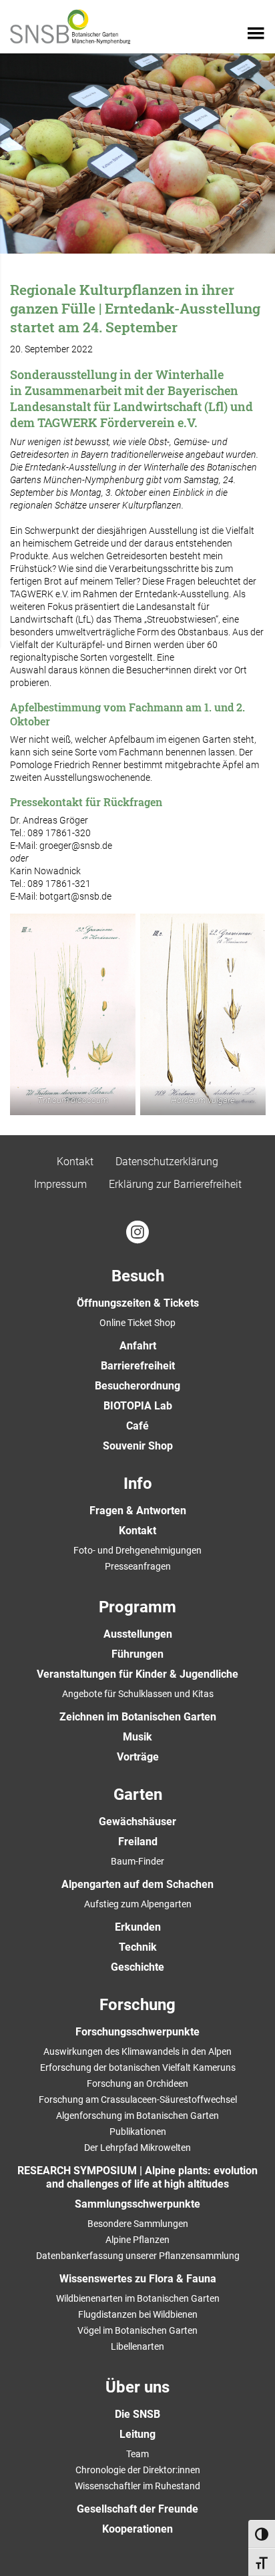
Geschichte (137, 1967)
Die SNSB (137, 2414)
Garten (138, 1795)
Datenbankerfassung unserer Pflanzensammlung (138, 2256)
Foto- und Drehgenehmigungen (137, 1550)
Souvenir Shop (138, 1446)
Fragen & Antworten (138, 1511)
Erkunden (138, 1927)
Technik (138, 1947)
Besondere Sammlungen (138, 2224)
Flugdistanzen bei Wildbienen (138, 2314)
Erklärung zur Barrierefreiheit (175, 1184)
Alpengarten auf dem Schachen (137, 1884)
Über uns (137, 2387)
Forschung (137, 2005)
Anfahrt (138, 1346)
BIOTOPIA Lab (138, 1406)
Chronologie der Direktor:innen (138, 2470)
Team (137, 2454)
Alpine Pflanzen (137, 2240)
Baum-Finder (137, 1861)
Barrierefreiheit (138, 1366)
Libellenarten (137, 2346)
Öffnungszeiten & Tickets (138, 1303)
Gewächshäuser (137, 1822)
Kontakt (75, 1162)
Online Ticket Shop (137, 1323)
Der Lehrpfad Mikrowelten (137, 2148)
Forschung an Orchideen (137, 2083)
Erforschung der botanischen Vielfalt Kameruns (138, 2067)
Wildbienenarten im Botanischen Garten (138, 2298)
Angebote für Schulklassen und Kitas (138, 1694)
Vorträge (138, 1757)
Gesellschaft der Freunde (137, 2509)
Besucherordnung (137, 1386)
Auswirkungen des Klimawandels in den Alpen (137, 2051)
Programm (137, 1607)
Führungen (137, 1654)
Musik (137, 1737)
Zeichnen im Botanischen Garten (138, 1717)
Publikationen (138, 2132)
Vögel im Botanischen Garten (137, 2330)
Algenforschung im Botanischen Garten (137, 2116)
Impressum (60, 1184)
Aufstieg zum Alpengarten (138, 1904)
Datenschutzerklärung (167, 1162)
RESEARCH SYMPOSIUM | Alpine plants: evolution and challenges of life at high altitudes (137, 2177)
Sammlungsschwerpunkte (137, 2204)
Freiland (138, 1842)
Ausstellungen (138, 1634)
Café (137, 1426)
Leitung (137, 2434)
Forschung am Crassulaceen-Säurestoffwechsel (138, 2100)
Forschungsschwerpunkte (137, 2032)
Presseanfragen (138, 1566)
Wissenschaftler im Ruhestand (137, 2486)
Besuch (138, 1276)
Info (138, 1484)
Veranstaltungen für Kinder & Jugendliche (137, 1674)
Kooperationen (137, 2529)
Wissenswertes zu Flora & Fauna (138, 2279)
